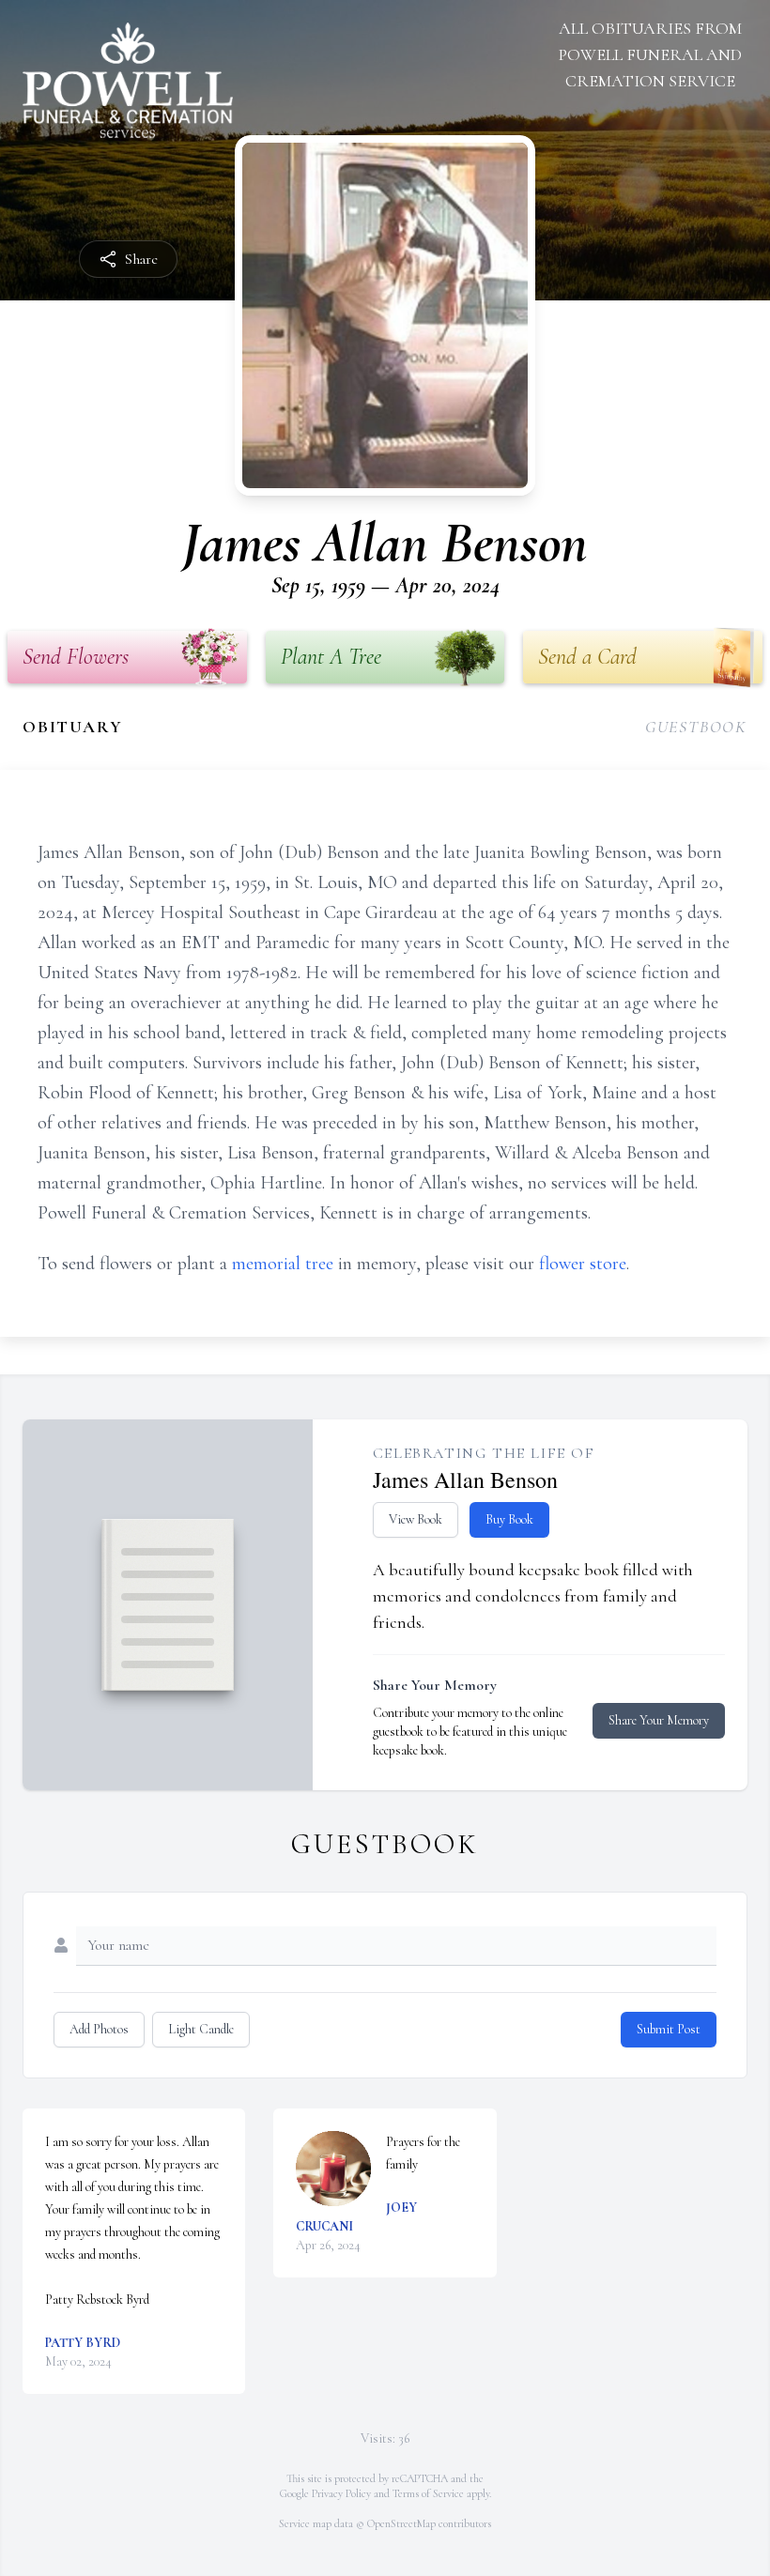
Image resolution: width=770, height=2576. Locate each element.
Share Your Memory (659, 1720)
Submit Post (669, 2029)
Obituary (72, 727)
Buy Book (509, 1519)
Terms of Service (428, 2493)
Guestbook (696, 727)
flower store (583, 1264)
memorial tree (283, 1264)
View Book (416, 1519)
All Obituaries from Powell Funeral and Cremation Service (650, 54)
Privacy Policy (341, 2493)
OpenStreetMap (401, 2523)
